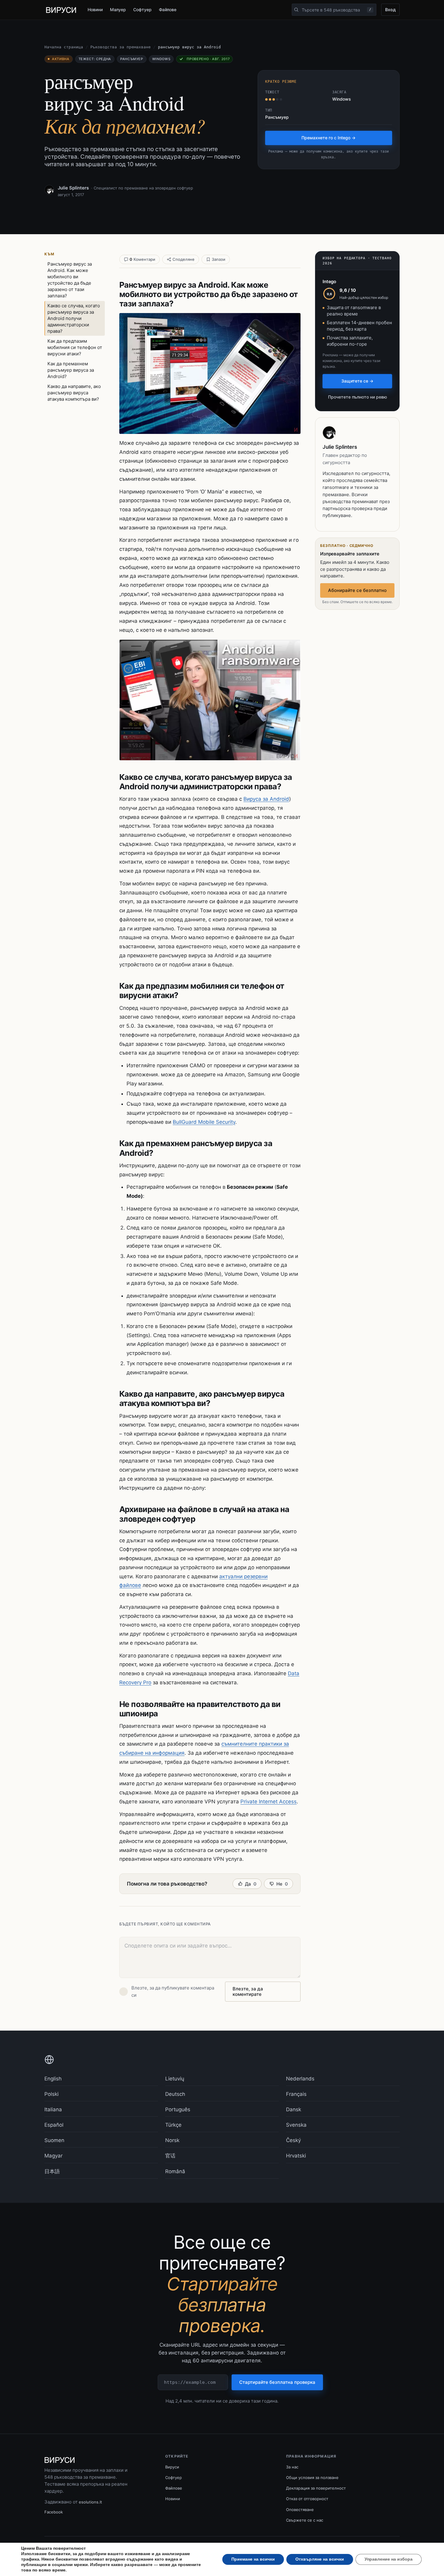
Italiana (53, 2109)
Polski (51, 2094)
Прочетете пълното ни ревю (357, 397)
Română (175, 2171)
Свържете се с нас (305, 2520)
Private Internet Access (269, 1802)
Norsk (172, 2140)
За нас (292, 2467)
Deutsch (175, 2094)
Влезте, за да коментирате (248, 1991)
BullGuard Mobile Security (204, 1122)
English (53, 2079)
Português (178, 2109)
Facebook (54, 2512)
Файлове (168, 10)
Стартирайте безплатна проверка (277, 2382)
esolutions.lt (90, 2502)
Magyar (53, 2156)
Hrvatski (296, 2156)
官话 (170, 2156)
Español (54, 2125)
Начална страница (64, 47)
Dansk (294, 2109)
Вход (390, 10)
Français (296, 2094)
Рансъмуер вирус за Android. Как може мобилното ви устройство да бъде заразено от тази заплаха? (70, 280)
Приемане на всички (253, 2559)
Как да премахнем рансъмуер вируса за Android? (71, 370)
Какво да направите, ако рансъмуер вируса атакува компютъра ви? (74, 393)
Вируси (172, 2467)
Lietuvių (175, 2079)
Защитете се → (357, 381)
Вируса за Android (266, 799)
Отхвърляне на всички (320, 2559)
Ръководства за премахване (121, 47)
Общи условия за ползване (312, 2477)
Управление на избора (389, 2559)
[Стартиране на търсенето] (296, 10)
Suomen (54, 2140)
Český (293, 2140)
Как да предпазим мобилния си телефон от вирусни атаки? (75, 347)
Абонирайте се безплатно (357, 590)
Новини (95, 10)
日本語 (52, 2171)
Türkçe (173, 2125)
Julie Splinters (73, 188)
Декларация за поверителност (316, 2488)
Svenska (296, 2125)
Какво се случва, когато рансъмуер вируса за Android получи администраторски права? (74, 318)
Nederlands (300, 2079)
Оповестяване (300, 2510)
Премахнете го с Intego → (328, 138)
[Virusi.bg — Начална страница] (61, 10)
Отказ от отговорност (307, 2499)
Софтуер (142, 10)
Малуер (118, 10)
